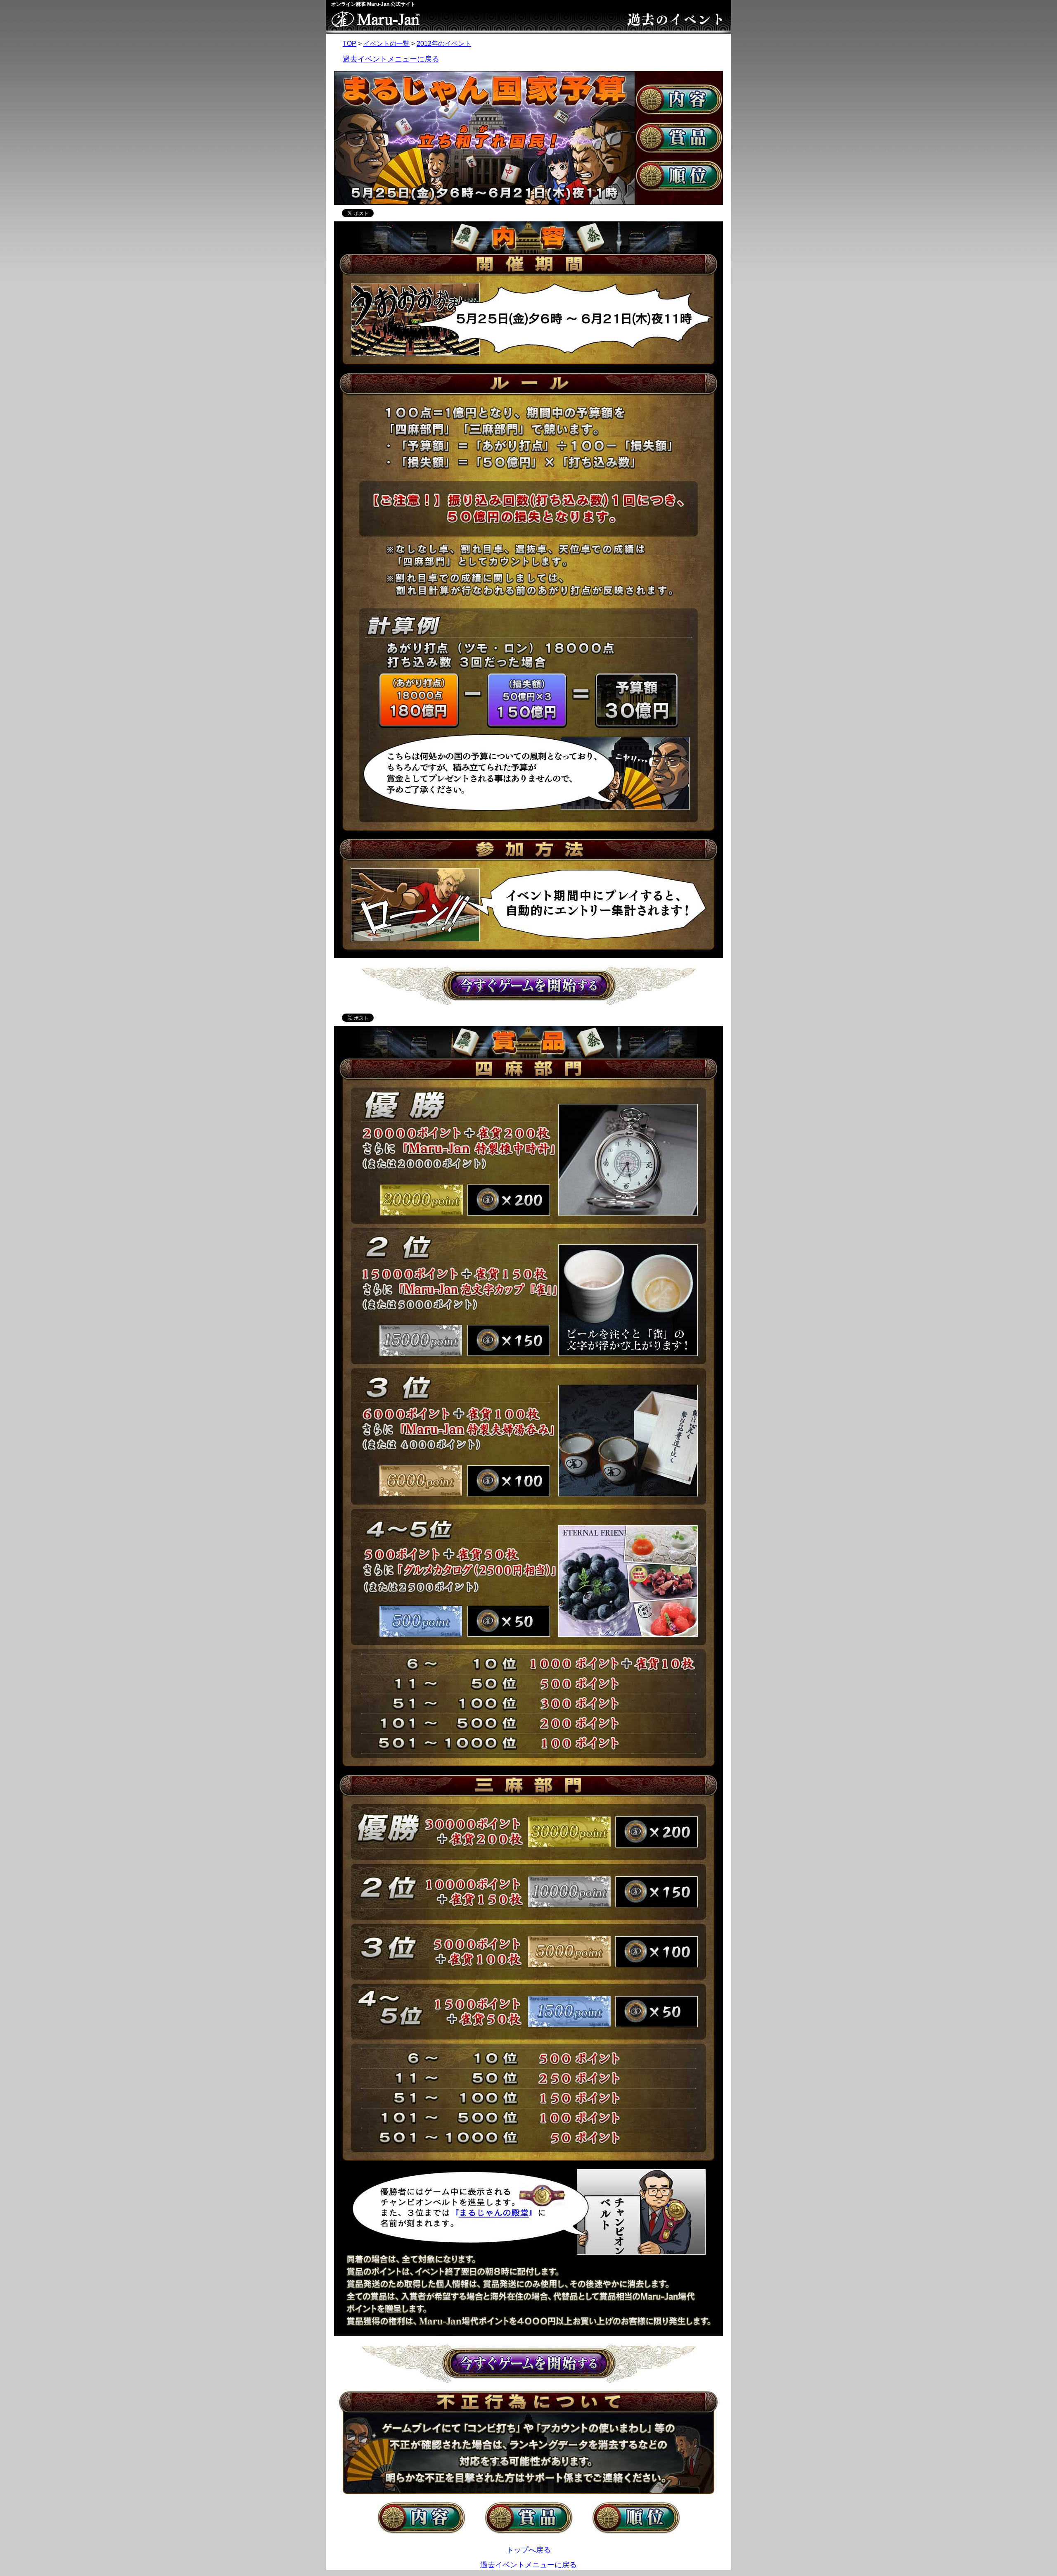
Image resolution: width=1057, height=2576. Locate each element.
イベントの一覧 (386, 44)
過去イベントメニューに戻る (391, 59)
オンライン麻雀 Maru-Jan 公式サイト (373, 4)
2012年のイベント (444, 44)
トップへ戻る (528, 2550)
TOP (350, 44)
